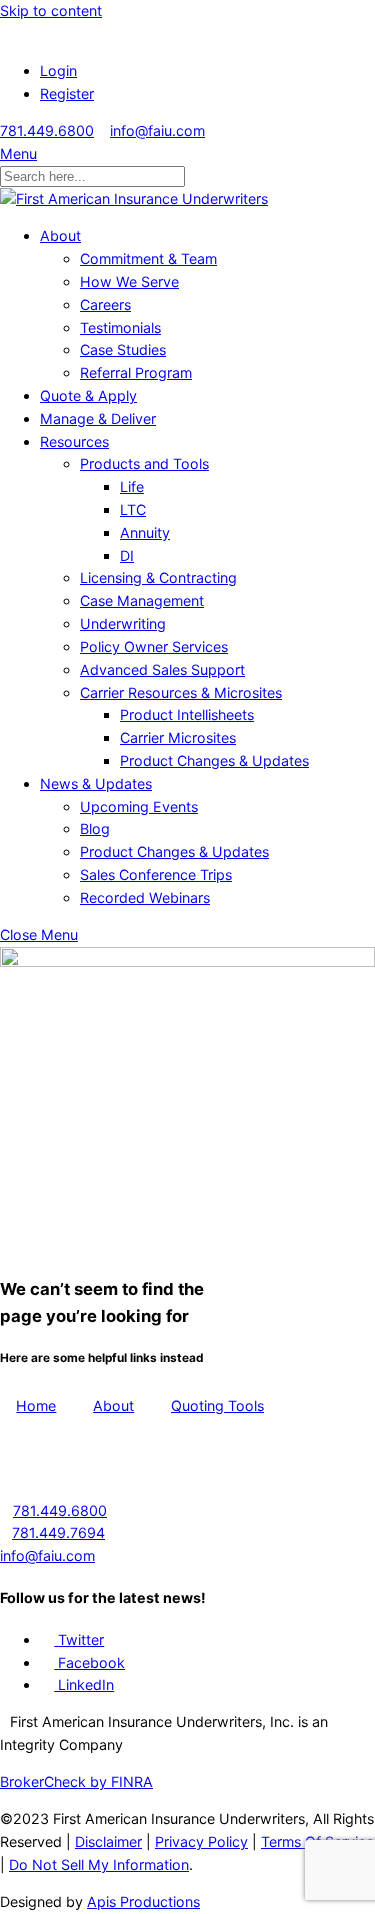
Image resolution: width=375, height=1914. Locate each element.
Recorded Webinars (145, 897)
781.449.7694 (58, 1532)
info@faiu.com (157, 130)
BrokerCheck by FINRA (76, 1781)
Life (132, 486)
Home (36, 1405)
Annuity (145, 532)
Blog (95, 828)
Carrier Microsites (178, 737)
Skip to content (51, 10)
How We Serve (129, 281)
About (60, 235)
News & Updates (96, 783)
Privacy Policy (201, 1841)
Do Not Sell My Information (99, 1864)
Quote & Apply (88, 395)
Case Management (142, 600)
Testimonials (120, 327)
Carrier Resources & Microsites (181, 692)
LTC (133, 509)
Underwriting (123, 623)
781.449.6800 (47, 130)
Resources (74, 441)
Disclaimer (108, 1841)
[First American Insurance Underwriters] (134, 198)
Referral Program (136, 372)
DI (127, 555)
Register (67, 93)
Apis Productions (143, 1901)
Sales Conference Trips (156, 874)
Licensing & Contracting (158, 577)
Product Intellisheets (187, 714)
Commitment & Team (148, 258)
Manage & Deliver (98, 418)
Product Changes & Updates (214, 760)
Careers (105, 304)
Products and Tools (144, 463)
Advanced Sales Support (162, 669)
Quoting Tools (217, 1405)
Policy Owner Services (154, 646)
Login (58, 70)
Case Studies (123, 349)
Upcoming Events (139, 806)
